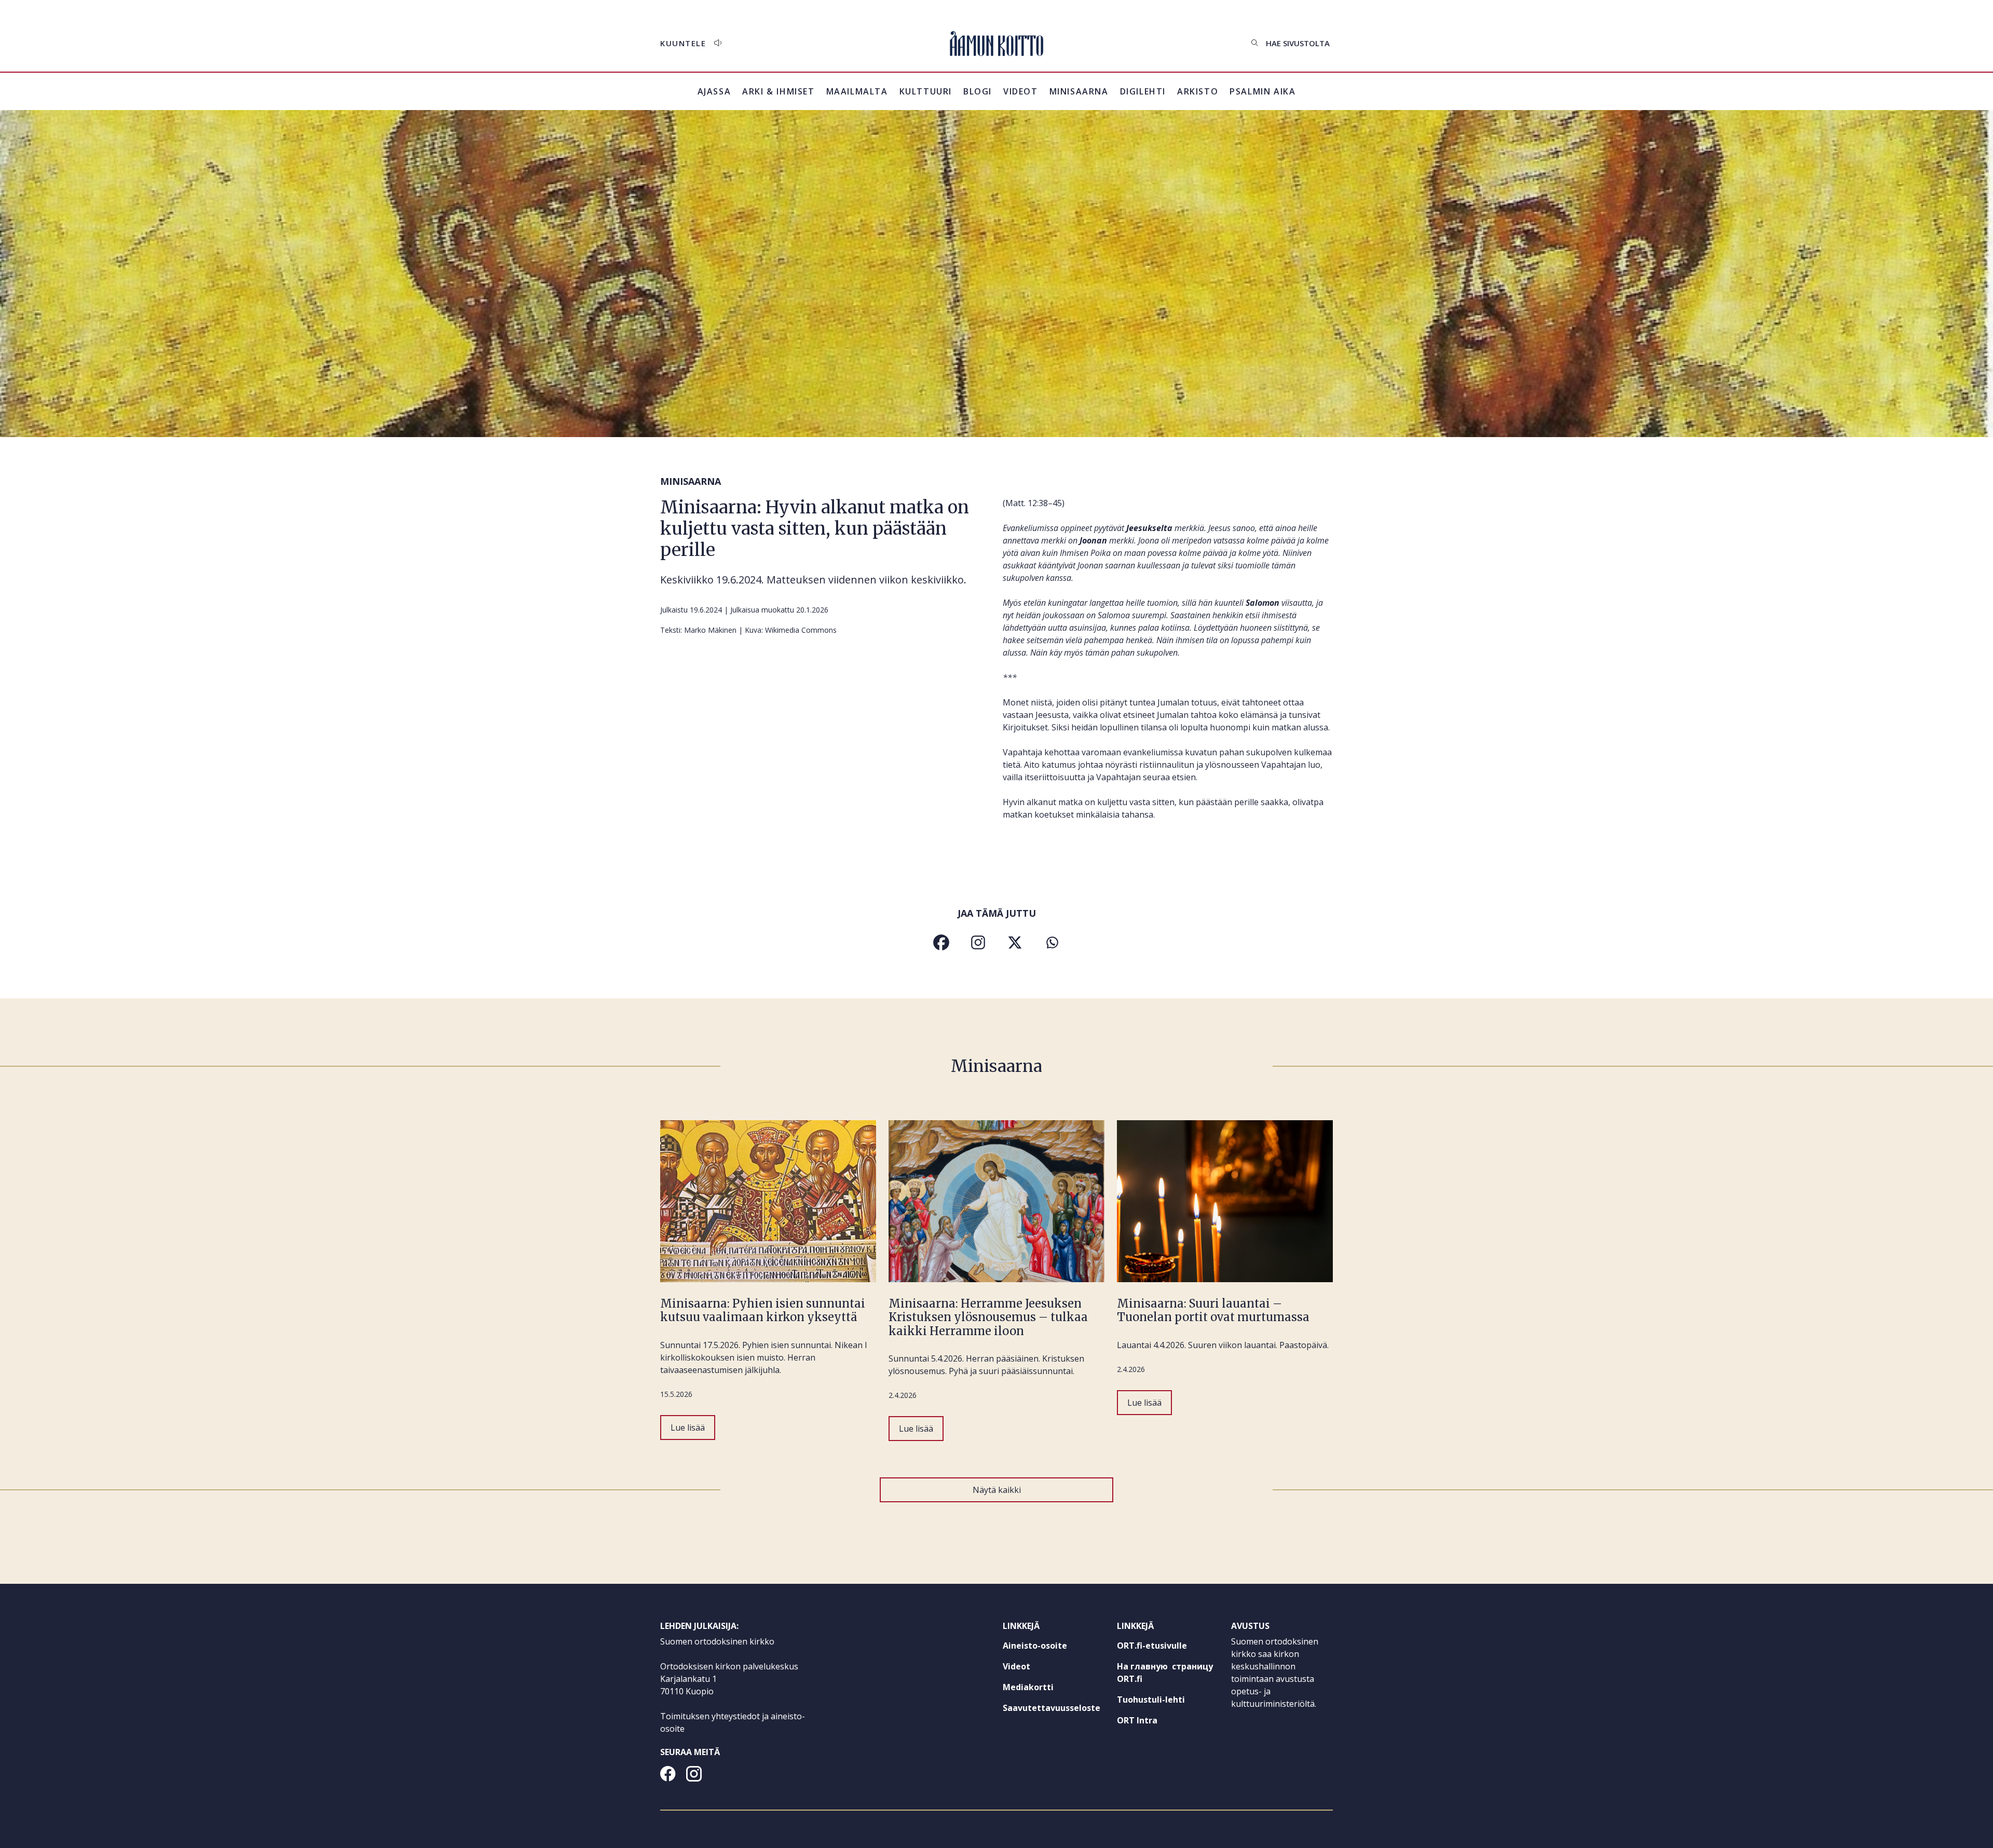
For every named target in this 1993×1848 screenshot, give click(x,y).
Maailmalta (857, 91)
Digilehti (1143, 91)
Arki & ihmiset (778, 91)
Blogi (978, 91)
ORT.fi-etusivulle (1168, 1648)
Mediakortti (1028, 1687)
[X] (1015, 942)
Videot (1021, 91)
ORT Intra (1156, 1722)
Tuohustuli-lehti (1168, 1702)
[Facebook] (941, 942)
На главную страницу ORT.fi (1165, 1675)
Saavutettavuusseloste (1052, 1708)
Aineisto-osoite (1035, 1646)
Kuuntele (683, 43)
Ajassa (714, 91)
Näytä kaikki (997, 1490)
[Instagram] (978, 942)
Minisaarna (1079, 91)
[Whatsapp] (1052, 942)
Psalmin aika (1262, 91)
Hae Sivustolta (1298, 43)
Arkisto (1198, 98)
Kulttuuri (926, 91)
